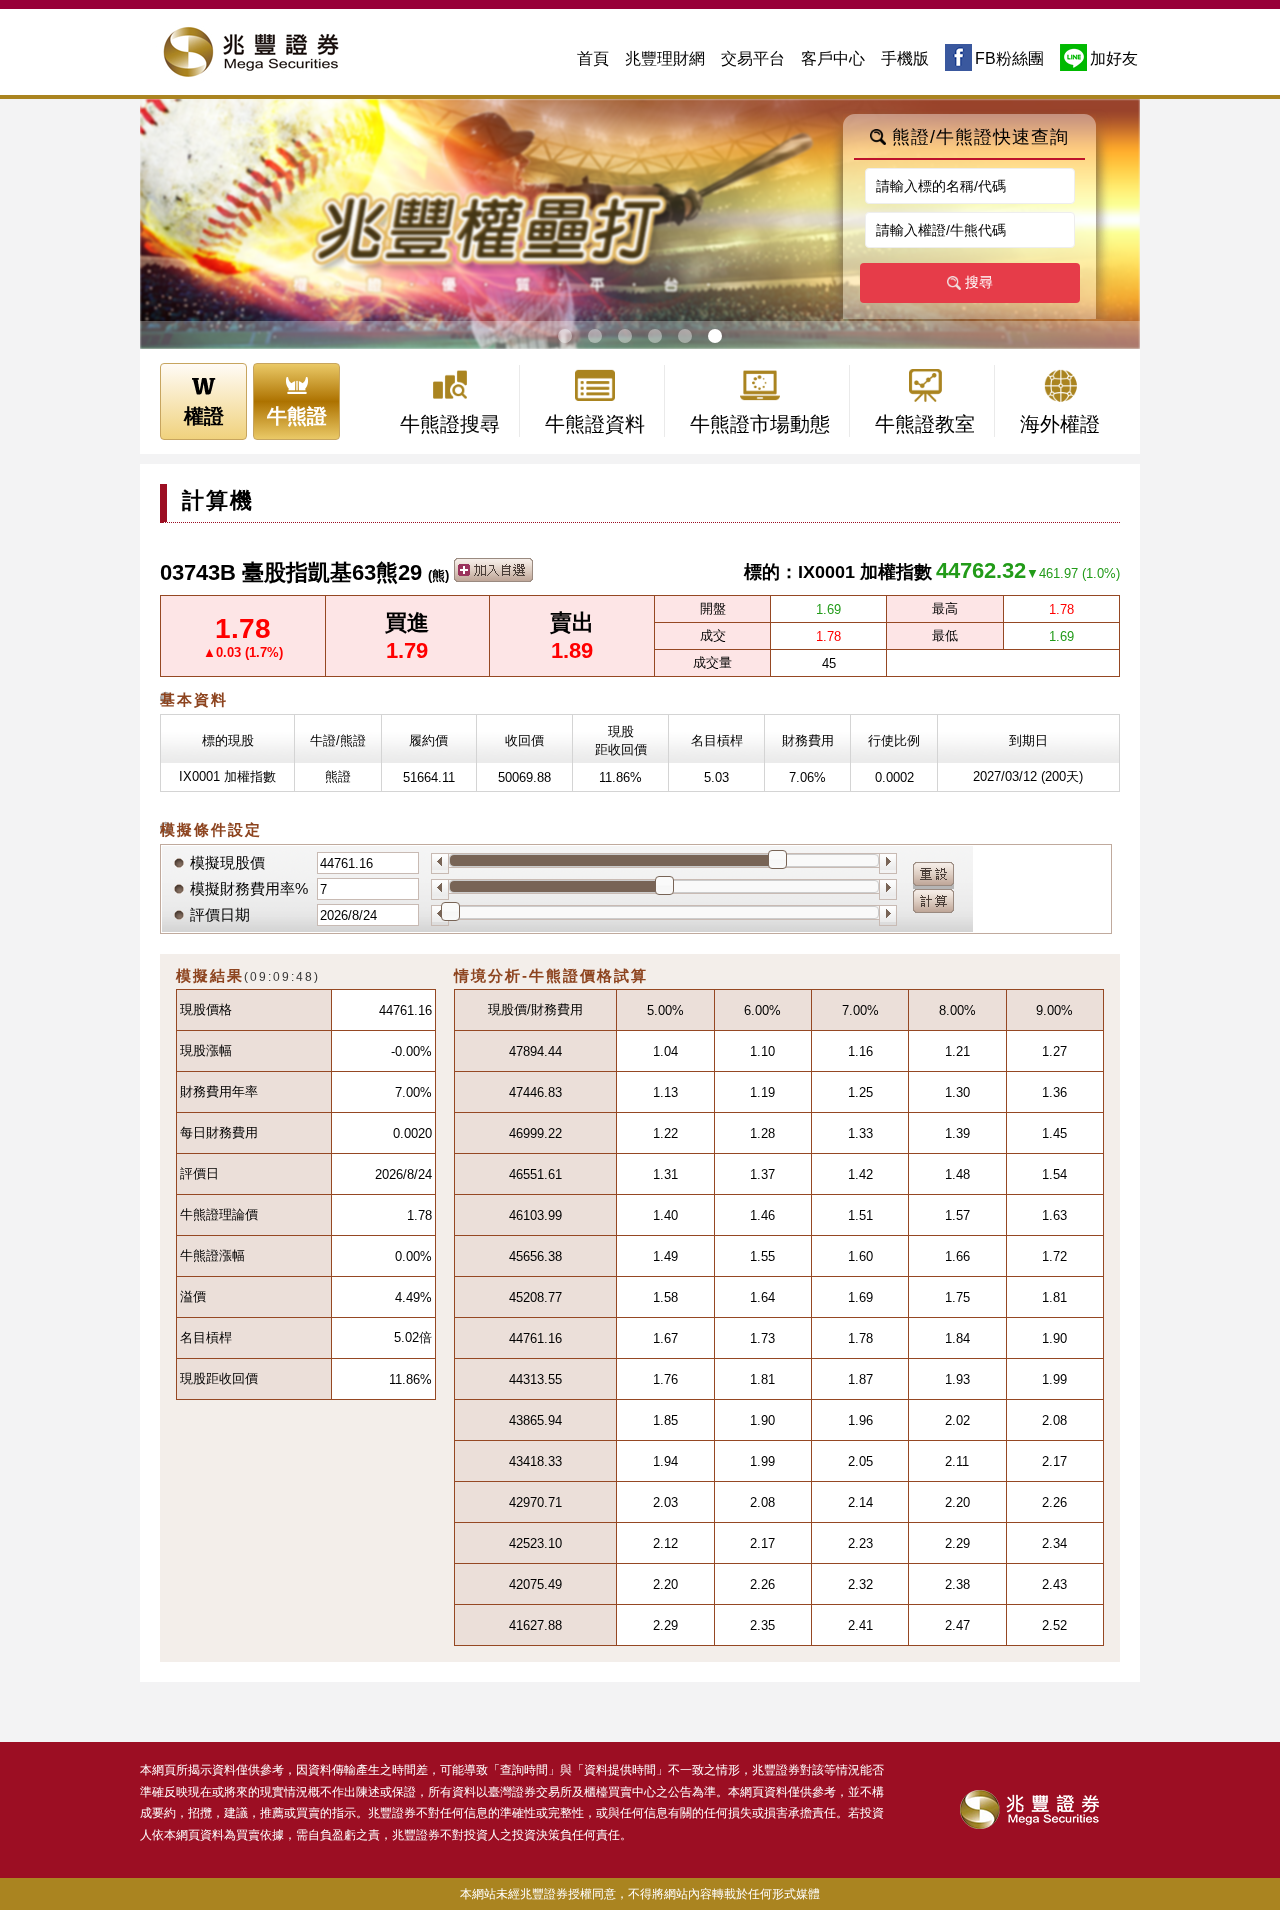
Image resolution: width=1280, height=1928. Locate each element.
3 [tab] (623, 336)
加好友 (1114, 58)
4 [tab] (653, 336)
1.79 (407, 650)
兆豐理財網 (665, 58)
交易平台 (753, 58)
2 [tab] (593, 336)
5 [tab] (683, 336)
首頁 (593, 58)
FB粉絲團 (1009, 58)
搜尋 (979, 282)
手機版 (905, 58)
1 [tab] (563, 336)
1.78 (243, 628)
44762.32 (981, 570)
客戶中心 (833, 58)
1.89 (572, 650)
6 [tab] (713, 336)
